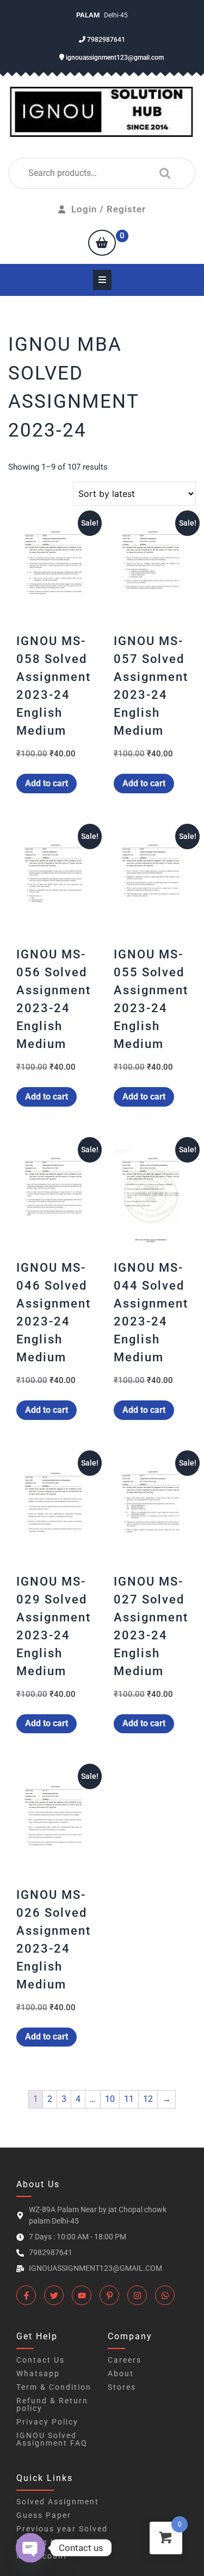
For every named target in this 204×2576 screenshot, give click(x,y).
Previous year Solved (62, 2529)
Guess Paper (44, 2515)
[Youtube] (82, 2295)
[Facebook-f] (26, 2295)
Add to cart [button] (47, 783)
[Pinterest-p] (109, 2295)
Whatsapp (38, 2373)
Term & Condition (54, 2387)
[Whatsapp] (165, 2295)
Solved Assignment (58, 2502)
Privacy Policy (47, 2422)
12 (148, 2099)
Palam (89, 15)
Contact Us (41, 2360)
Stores (122, 2387)
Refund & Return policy (52, 2404)
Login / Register (109, 209)
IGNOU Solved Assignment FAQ (52, 2439)
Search (162, 173)
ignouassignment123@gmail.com (114, 58)
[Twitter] (54, 2295)
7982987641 (105, 40)
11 (129, 2099)
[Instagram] (137, 2295)
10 (110, 2099)
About (121, 2373)
